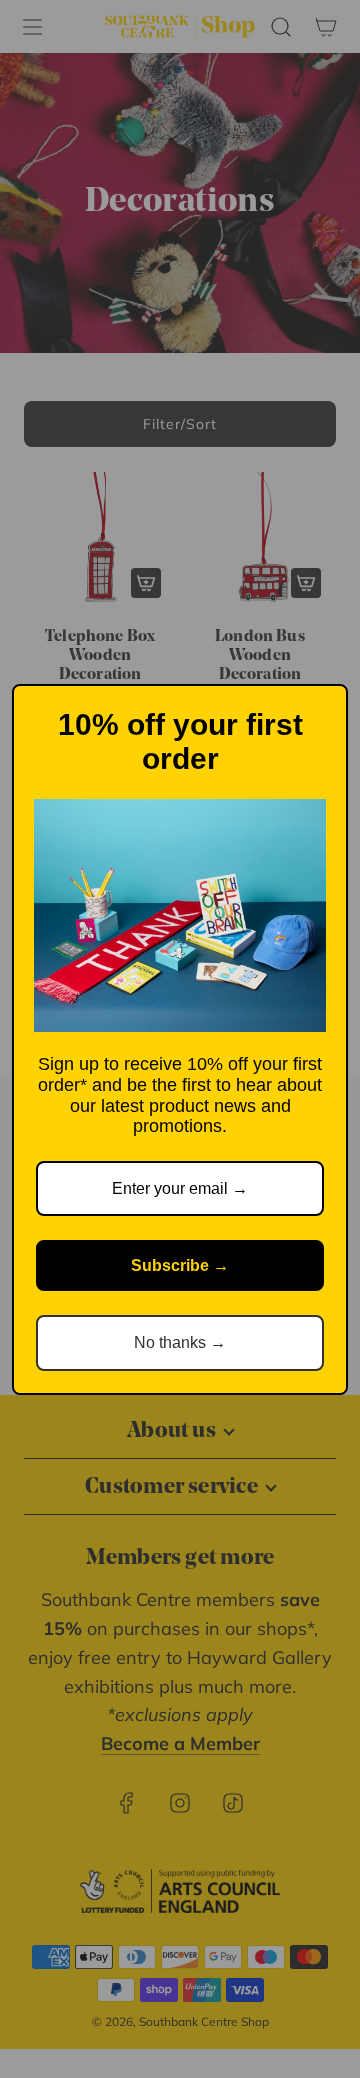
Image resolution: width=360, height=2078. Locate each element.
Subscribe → (180, 1265)
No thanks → (180, 1342)
